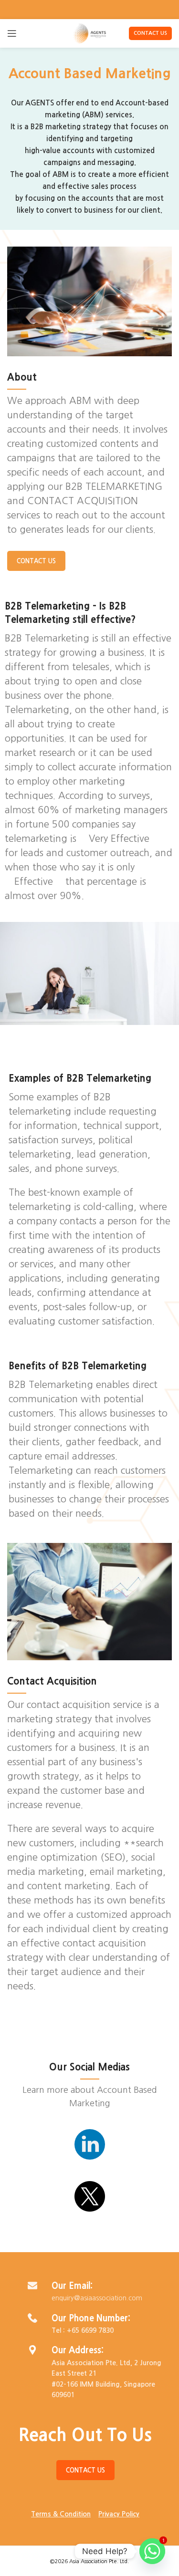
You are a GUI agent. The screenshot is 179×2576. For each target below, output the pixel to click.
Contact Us (36, 561)
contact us (150, 33)
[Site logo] (89, 33)
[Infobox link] (89, 2148)
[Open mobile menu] (12, 33)
